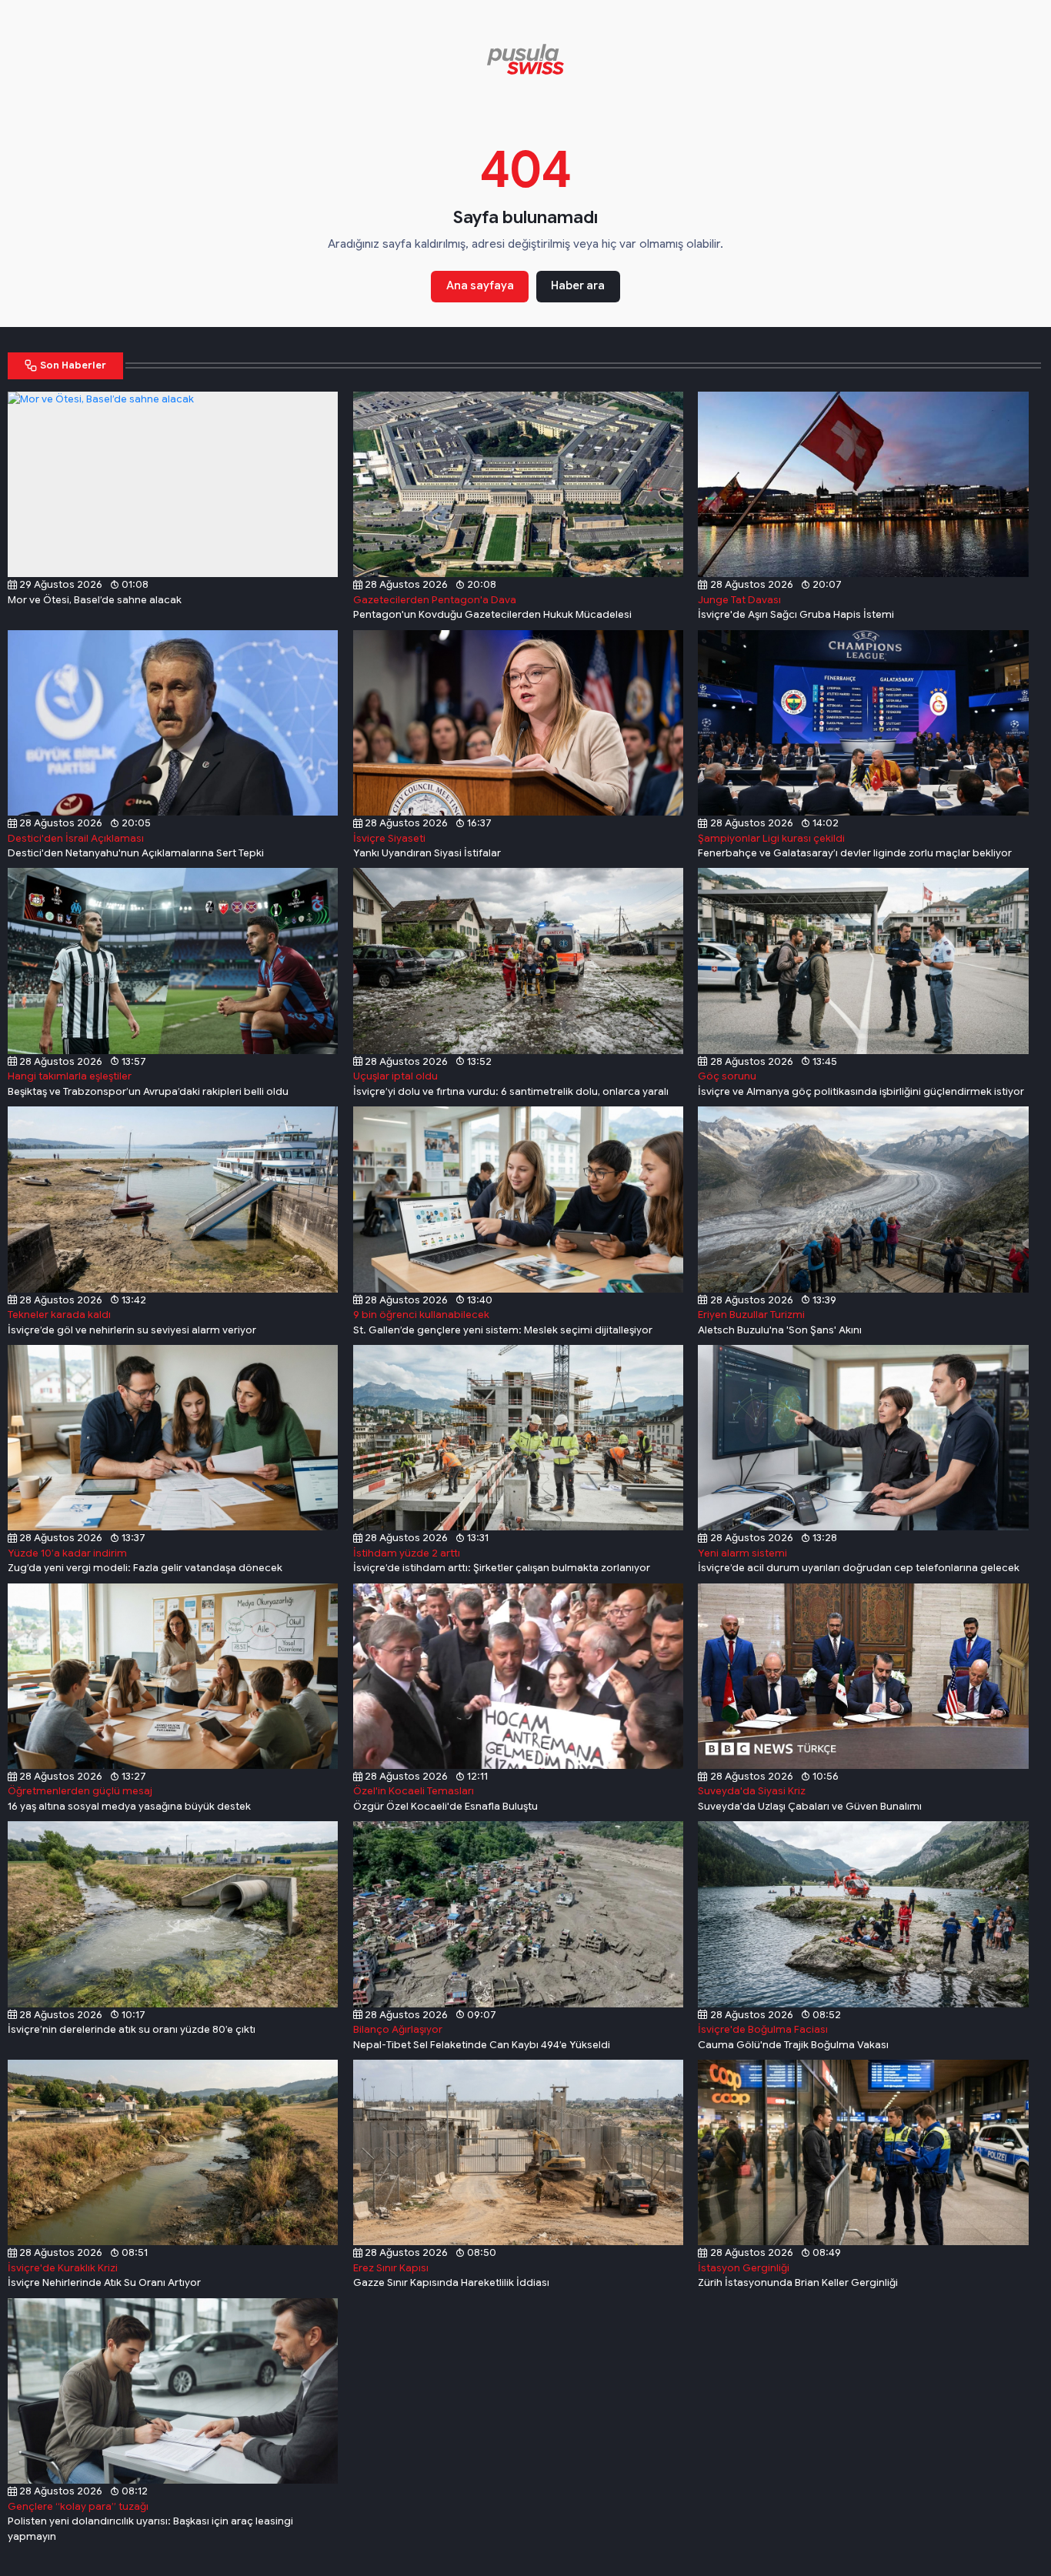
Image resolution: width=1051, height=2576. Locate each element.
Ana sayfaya (480, 285)
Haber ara (578, 285)
